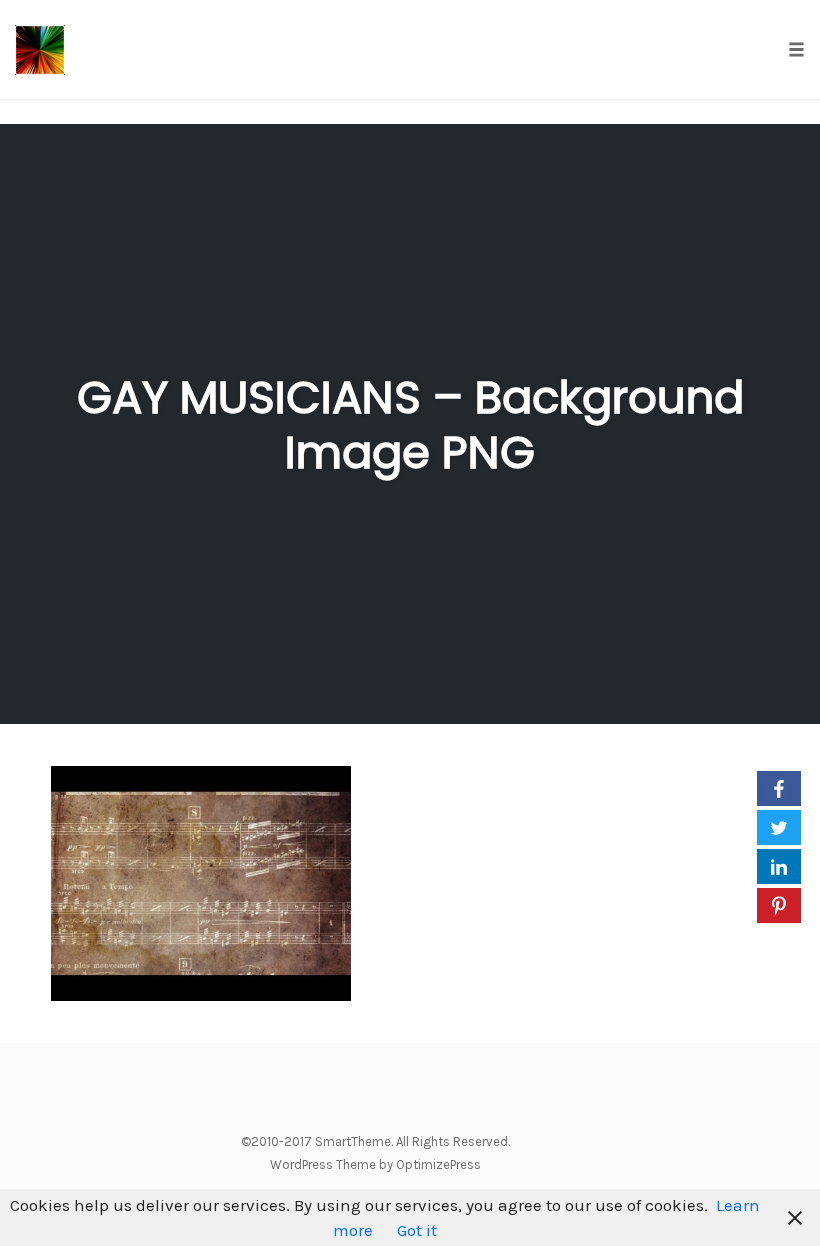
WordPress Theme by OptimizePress (375, 1164)
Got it (417, 1230)
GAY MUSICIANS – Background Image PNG (410, 425)
